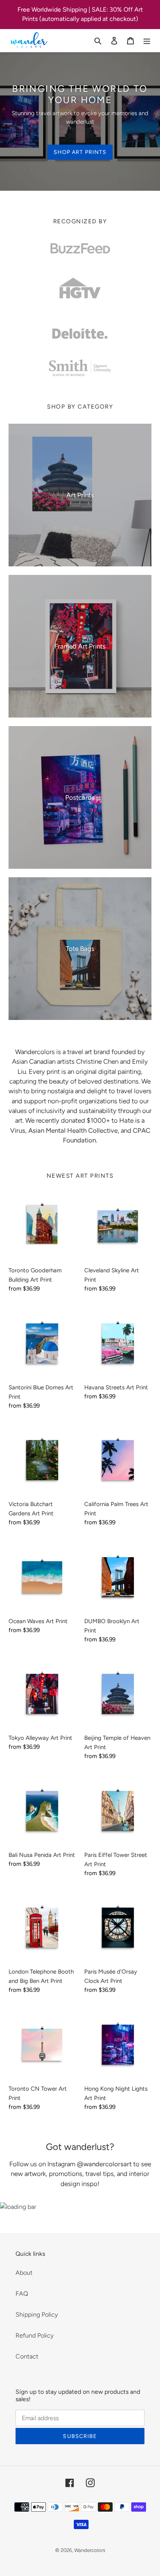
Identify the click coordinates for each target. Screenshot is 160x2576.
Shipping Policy (37, 2315)
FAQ (22, 2294)
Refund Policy (35, 2335)
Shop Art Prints (80, 152)
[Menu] (147, 40)
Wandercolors (90, 2550)
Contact (27, 2356)
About (24, 2273)
